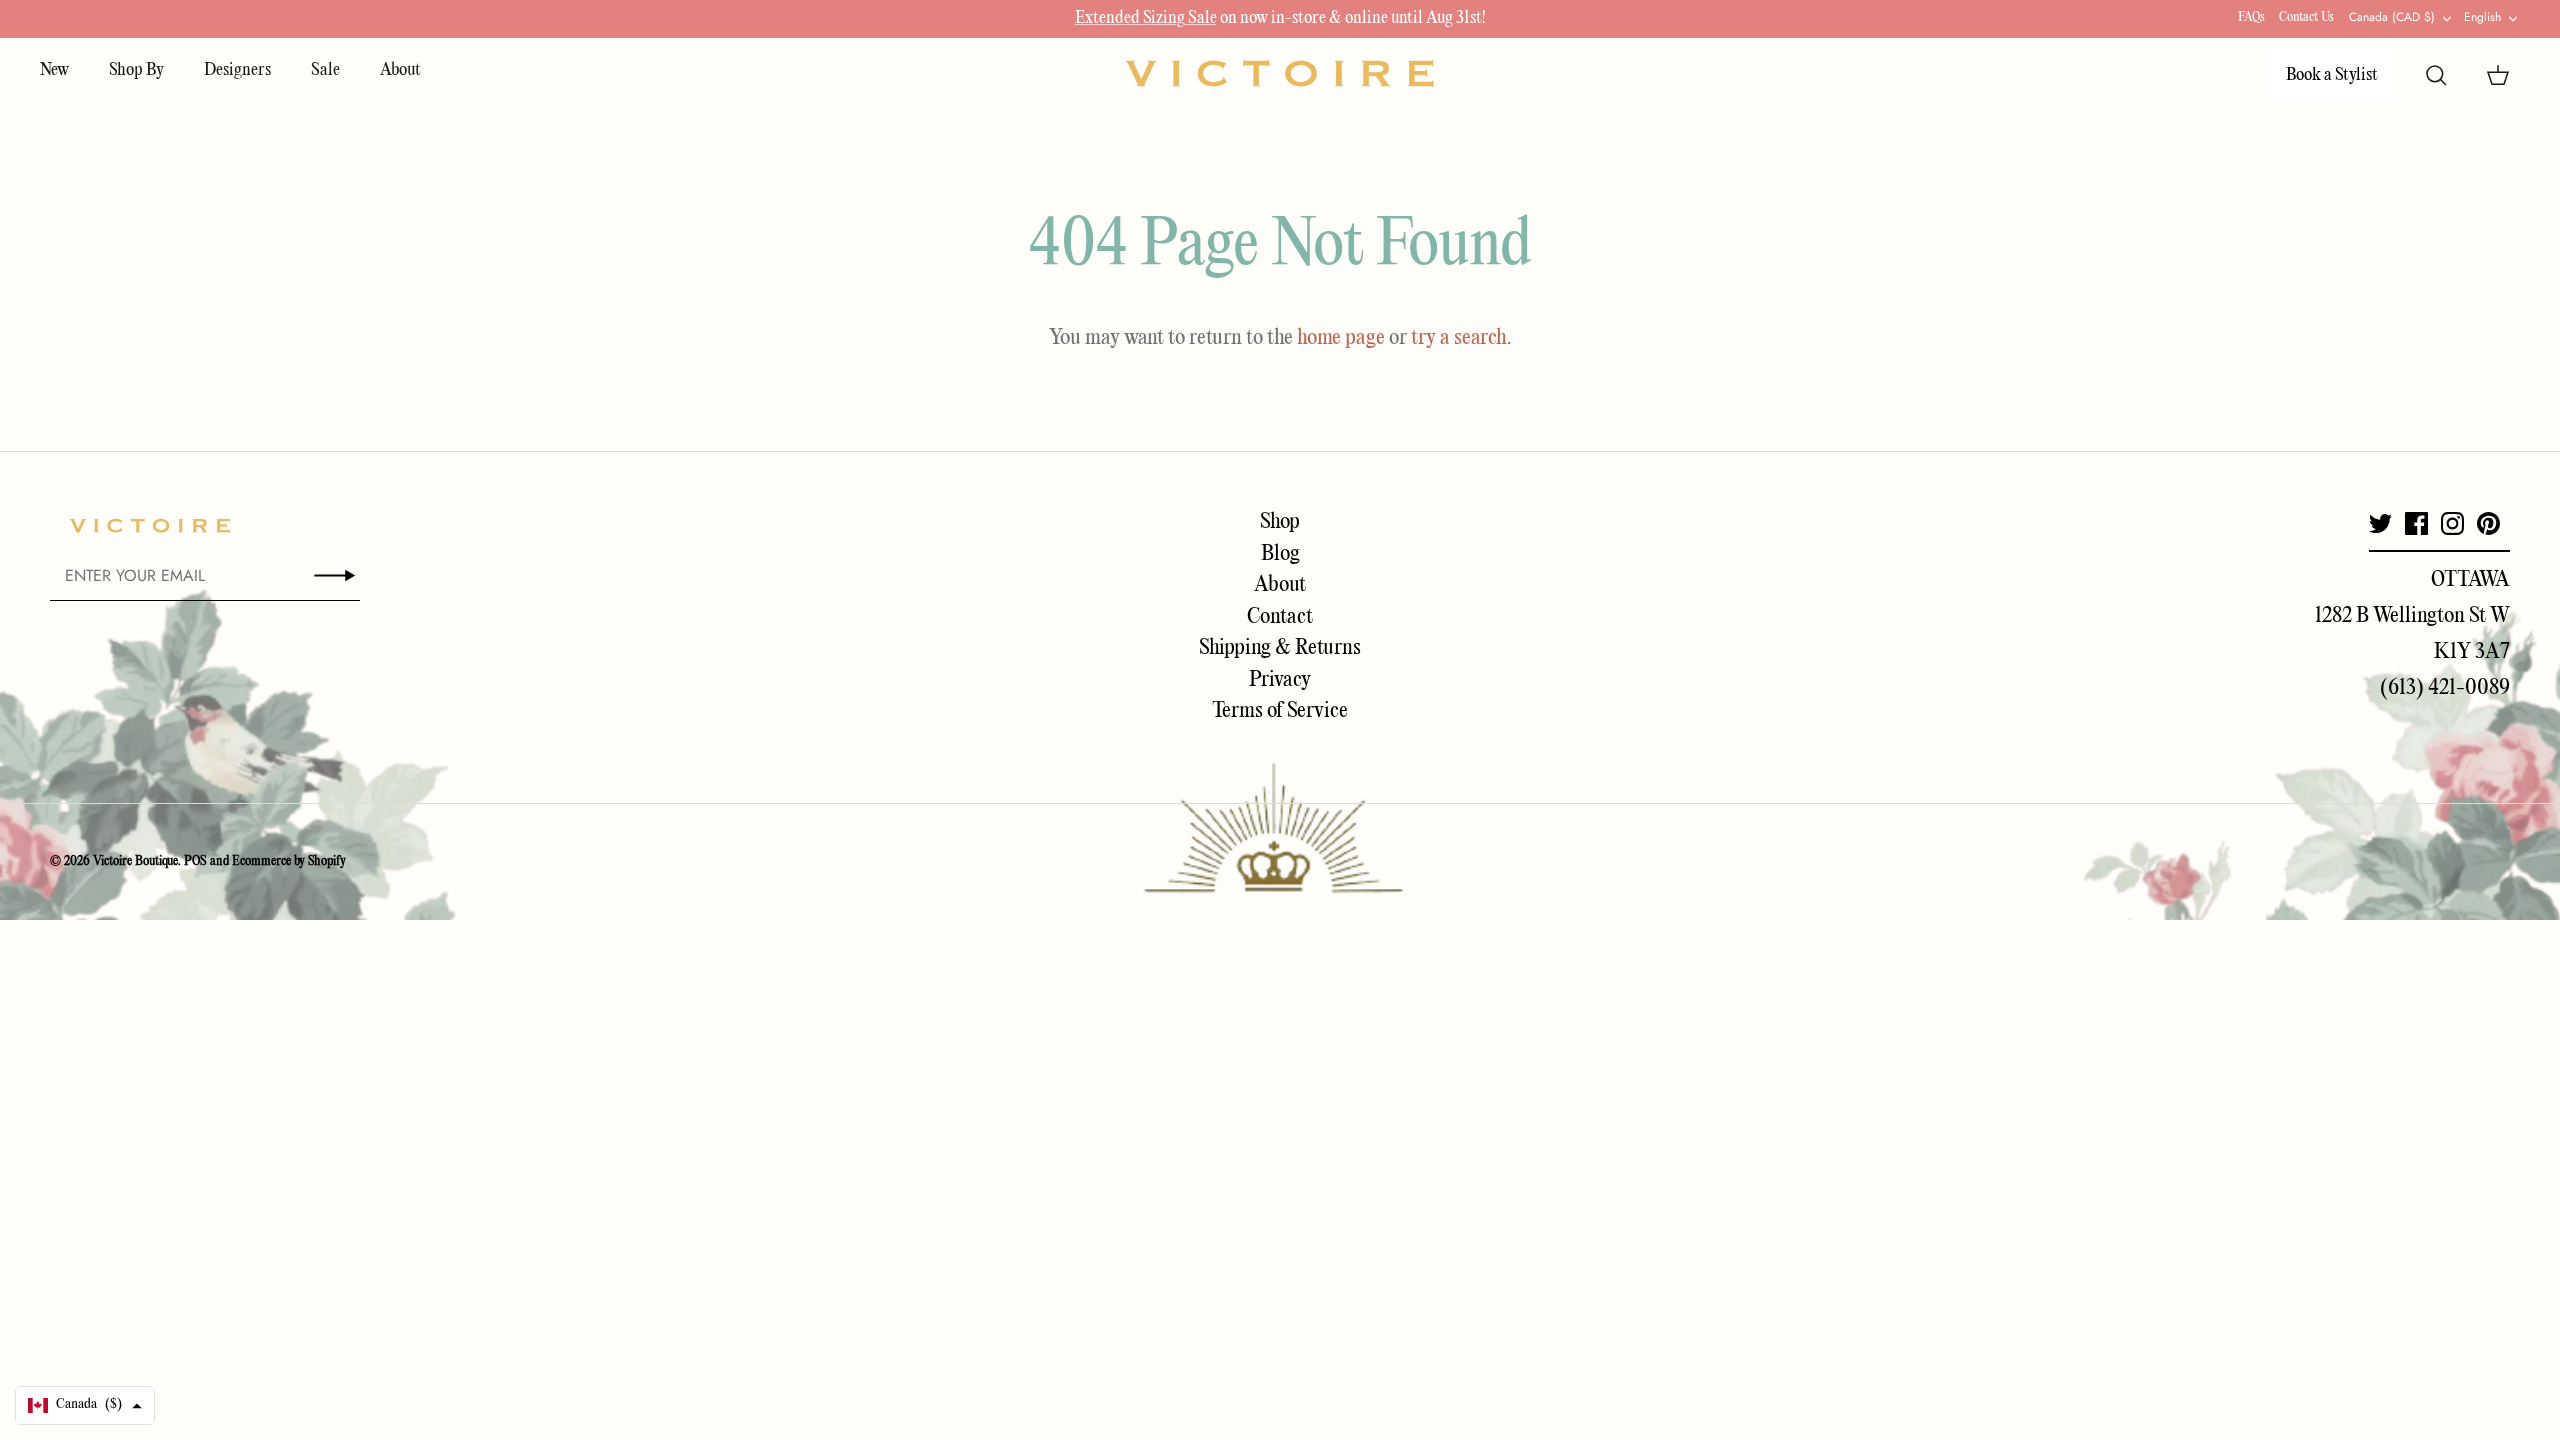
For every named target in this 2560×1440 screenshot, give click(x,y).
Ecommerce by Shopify (289, 861)
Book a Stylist (2332, 75)
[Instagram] (2452, 523)
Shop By (136, 70)
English (2482, 17)
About (400, 70)
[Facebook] (2416, 523)
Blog (1280, 554)
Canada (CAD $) (2392, 17)
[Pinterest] (2488, 523)
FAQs (2251, 17)
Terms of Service (1280, 711)
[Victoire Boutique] (1280, 73)
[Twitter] (2380, 523)
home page (1341, 338)
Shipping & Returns (1280, 648)
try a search (1459, 338)
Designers (237, 70)
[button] (85, 1405)
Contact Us (2306, 17)
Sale (325, 70)
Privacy (1280, 680)
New (54, 70)
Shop (1280, 522)
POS (195, 861)
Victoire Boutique (135, 861)
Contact (1280, 617)
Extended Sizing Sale (1146, 18)
